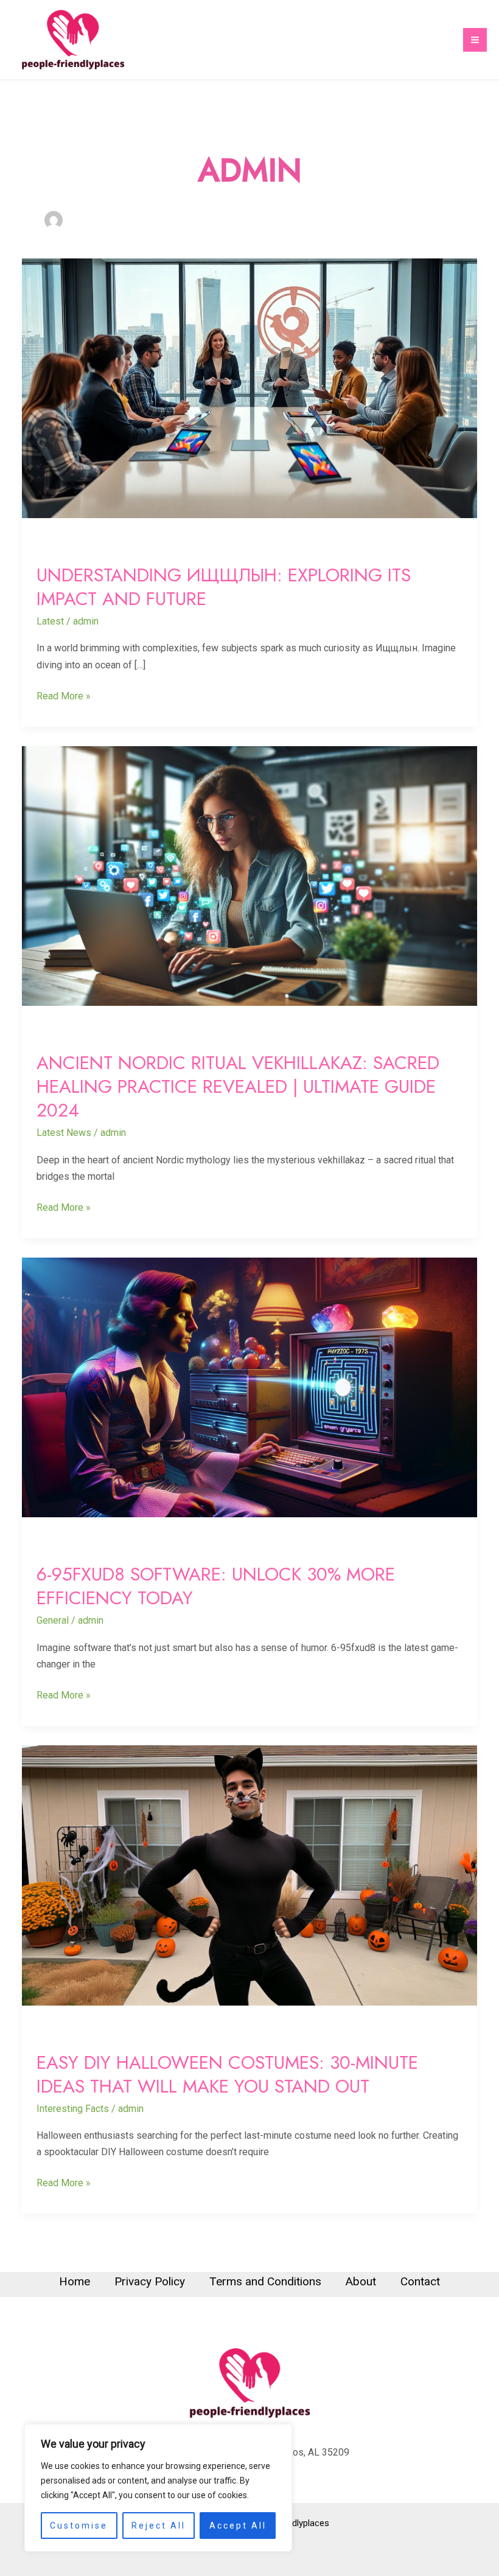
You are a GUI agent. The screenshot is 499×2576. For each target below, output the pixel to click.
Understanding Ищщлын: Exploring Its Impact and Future (224, 587)
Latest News (64, 1133)
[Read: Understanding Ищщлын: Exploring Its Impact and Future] (249, 388)
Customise (79, 2526)
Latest (50, 621)
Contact (420, 2281)
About (361, 2281)
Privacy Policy (150, 2281)
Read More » (64, 695)
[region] (158, 2488)
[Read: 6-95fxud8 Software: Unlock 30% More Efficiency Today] (249, 1387)
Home (75, 2281)
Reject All (159, 2526)
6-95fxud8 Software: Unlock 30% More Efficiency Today (216, 1586)
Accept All (238, 2526)
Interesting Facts (73, 2109)
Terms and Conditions (265, 2281)
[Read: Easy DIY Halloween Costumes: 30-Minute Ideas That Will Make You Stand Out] (249, 1875)
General (53, 1620)
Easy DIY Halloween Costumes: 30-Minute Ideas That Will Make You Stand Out (227, 2074)
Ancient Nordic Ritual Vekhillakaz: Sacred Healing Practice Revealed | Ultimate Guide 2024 (238, 1086)
